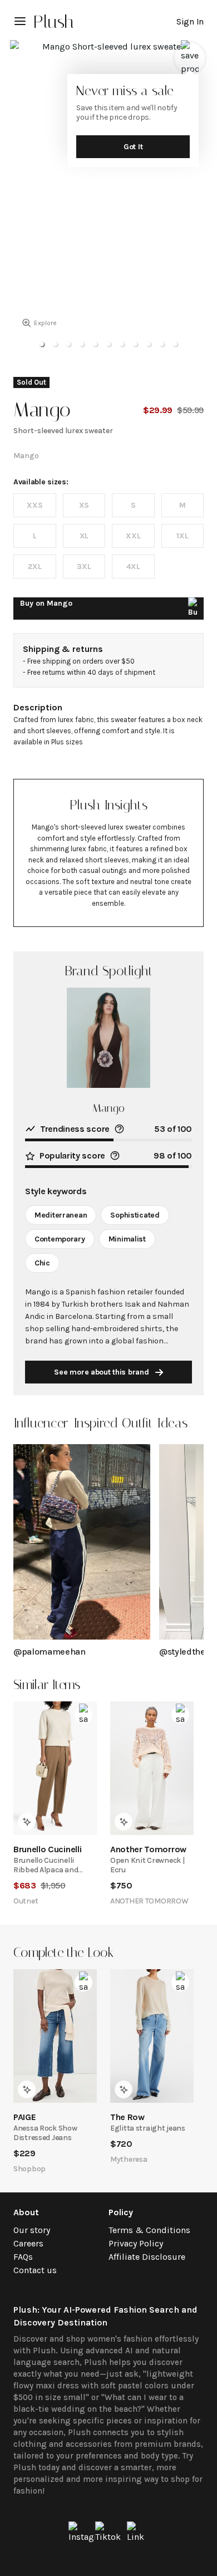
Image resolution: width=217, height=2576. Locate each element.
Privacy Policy (136, 2243)
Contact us (35, 2270)
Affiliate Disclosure (147, 2257)
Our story (32, 2230)
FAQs (23, 2257)
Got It (133, 147)
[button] (42, 344)
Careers (28, 2243)
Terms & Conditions (149, 2230)
